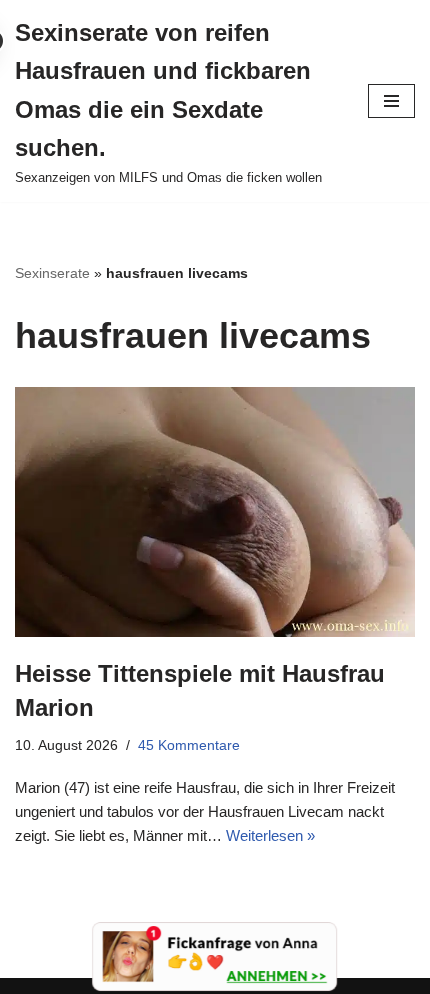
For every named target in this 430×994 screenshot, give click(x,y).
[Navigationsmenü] (391, 101)
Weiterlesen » (270, 835)
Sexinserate (52, 273)
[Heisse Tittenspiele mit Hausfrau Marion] (215, 512)
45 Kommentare (189, 745)
